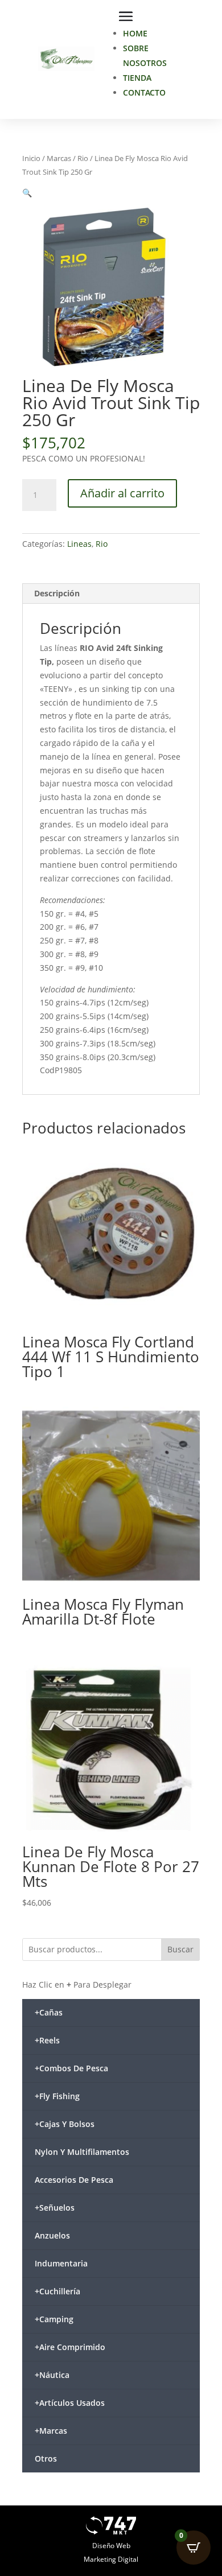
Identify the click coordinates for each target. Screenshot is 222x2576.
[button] (27, 193)
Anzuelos (52, 2235)
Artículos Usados (70, 2403)
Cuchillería (57, 2291)
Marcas (59, 158)
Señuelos (55, 2208)
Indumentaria (61, 2263)
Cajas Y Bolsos (65, 2124)
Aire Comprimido (70, 2347)
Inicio (31, 158)
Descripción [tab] (57, 593)
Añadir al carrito (122, 493)
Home (135, 33)
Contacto (144, 92)
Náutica (52, 2375)
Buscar (180, 1949)
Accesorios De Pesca (74, 2180)
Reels (47, 2040)
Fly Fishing (57, 2096)
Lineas (79, 544)
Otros (46, 2458)
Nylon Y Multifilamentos (82, 2152)
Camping (54, 2319)
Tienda (137, 78)
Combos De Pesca (71, 2068)
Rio (83, 158)
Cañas (49, 2012)
